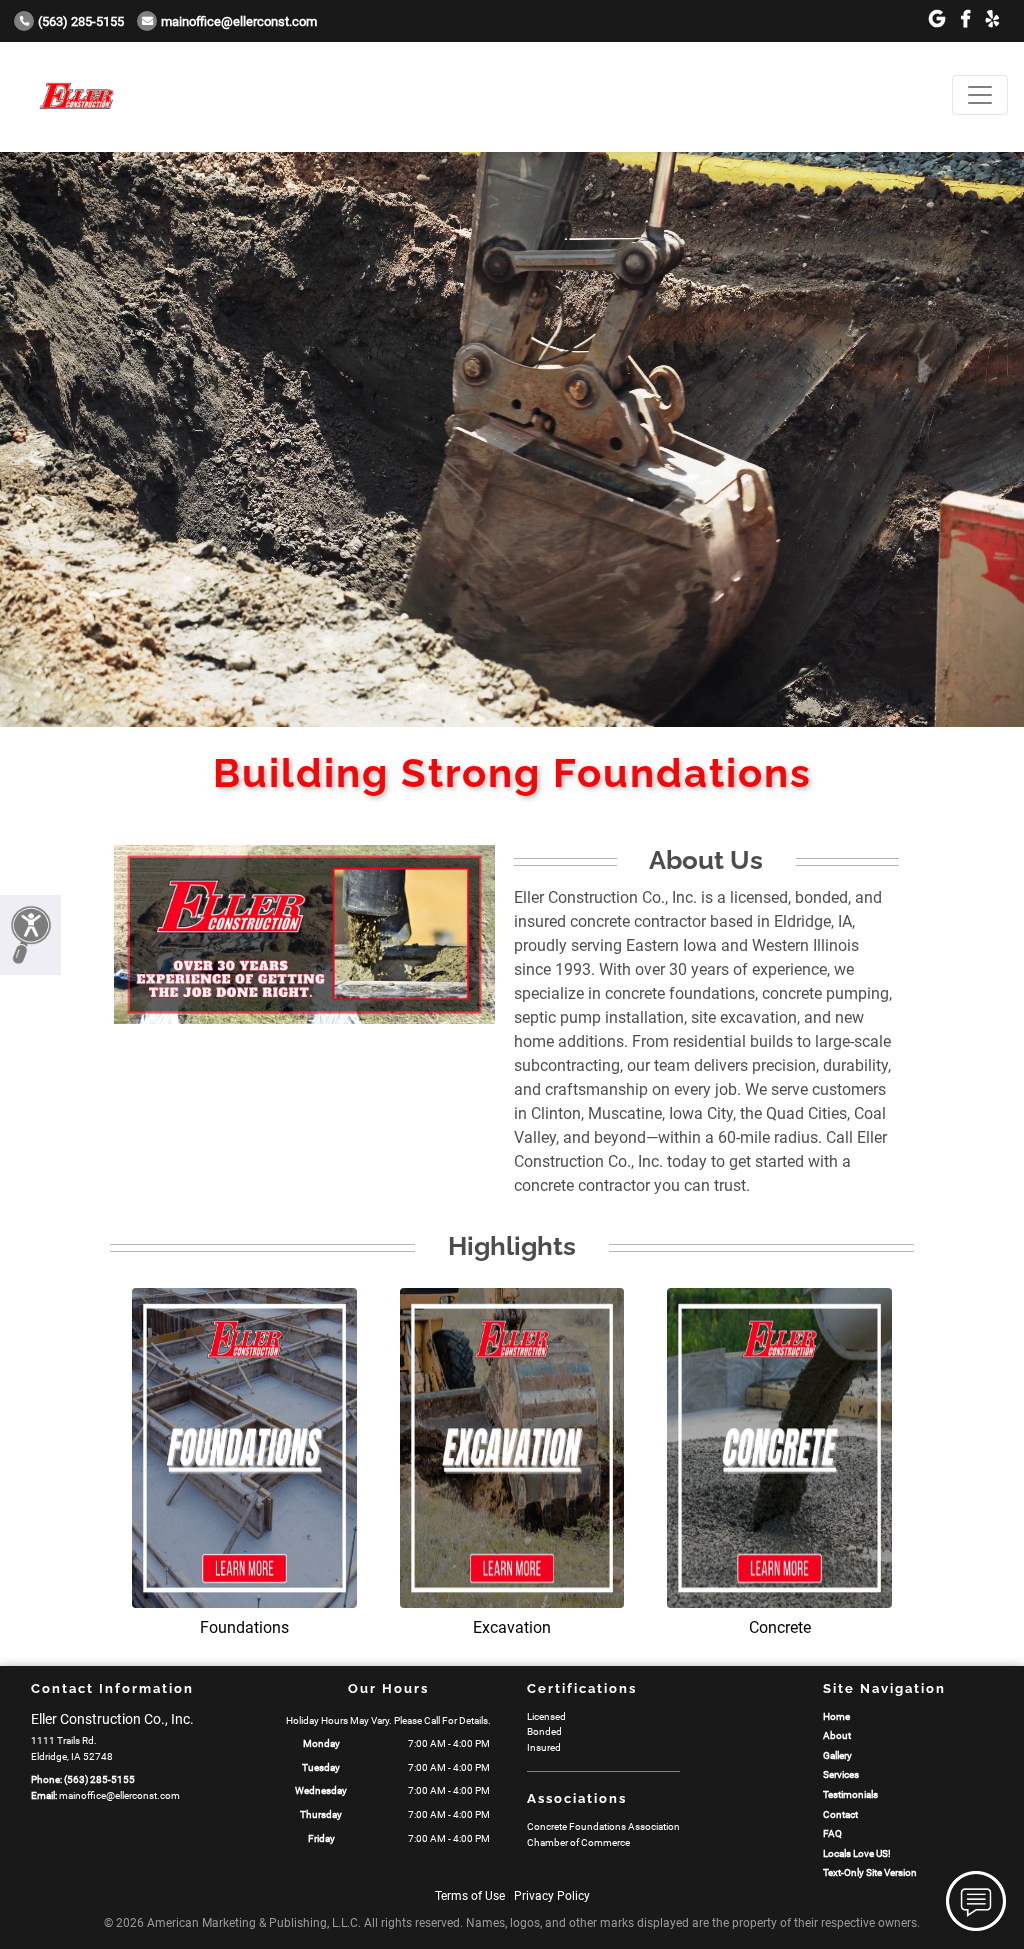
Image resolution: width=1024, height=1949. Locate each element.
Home (836, 1716)
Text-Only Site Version (870, 1872)
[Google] (937, 19)
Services (841, 1774)
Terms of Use (470, 1896)
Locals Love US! (857, 1853)
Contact (840, 1814)
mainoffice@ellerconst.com (239, 21)
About (837, 1735)
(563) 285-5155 (81, 21)
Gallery (837, 1755)
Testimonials (850, 1794)
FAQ (832, 1833)
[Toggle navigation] (980, 95)
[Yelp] (992, 19)
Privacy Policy (552, 1896)
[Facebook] (965, 19)
